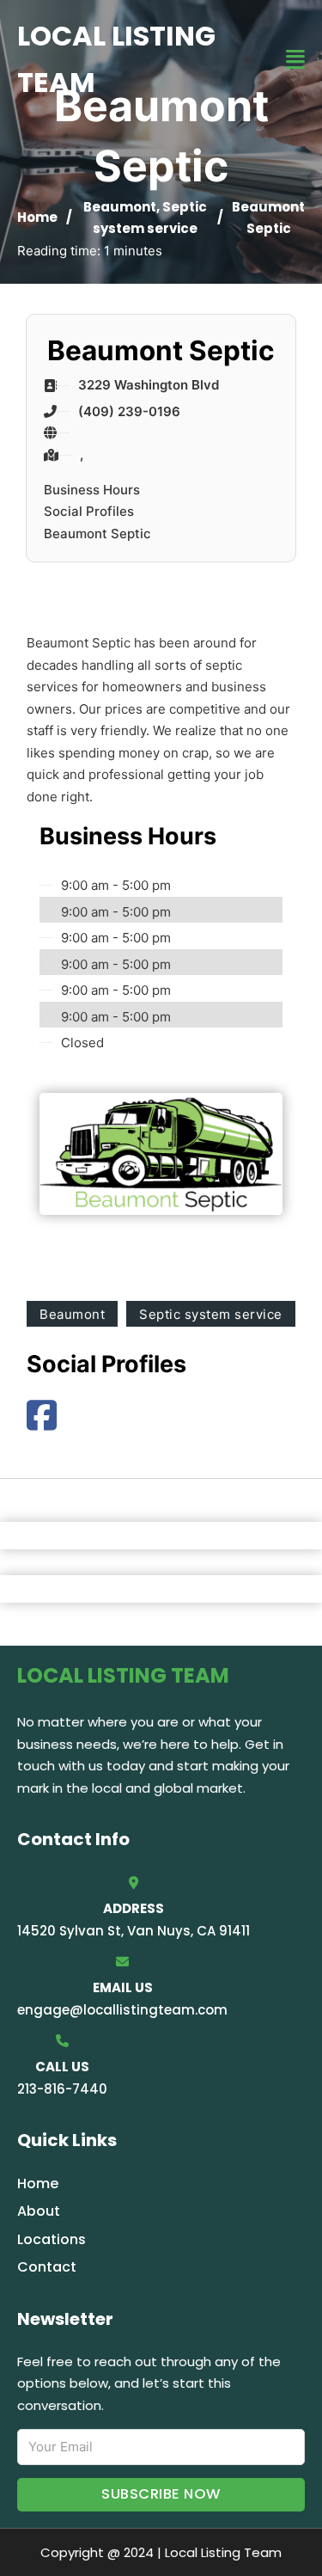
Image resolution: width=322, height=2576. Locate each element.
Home (37, 217)
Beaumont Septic (97, 534)
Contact (47, 2267)
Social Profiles (89, 511)
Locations (52, 2239)
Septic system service (211, 1314)
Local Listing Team (116, 59)
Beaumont (120, 207)
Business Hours (92, 490)
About (39, 2211)
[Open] (295, 60)
